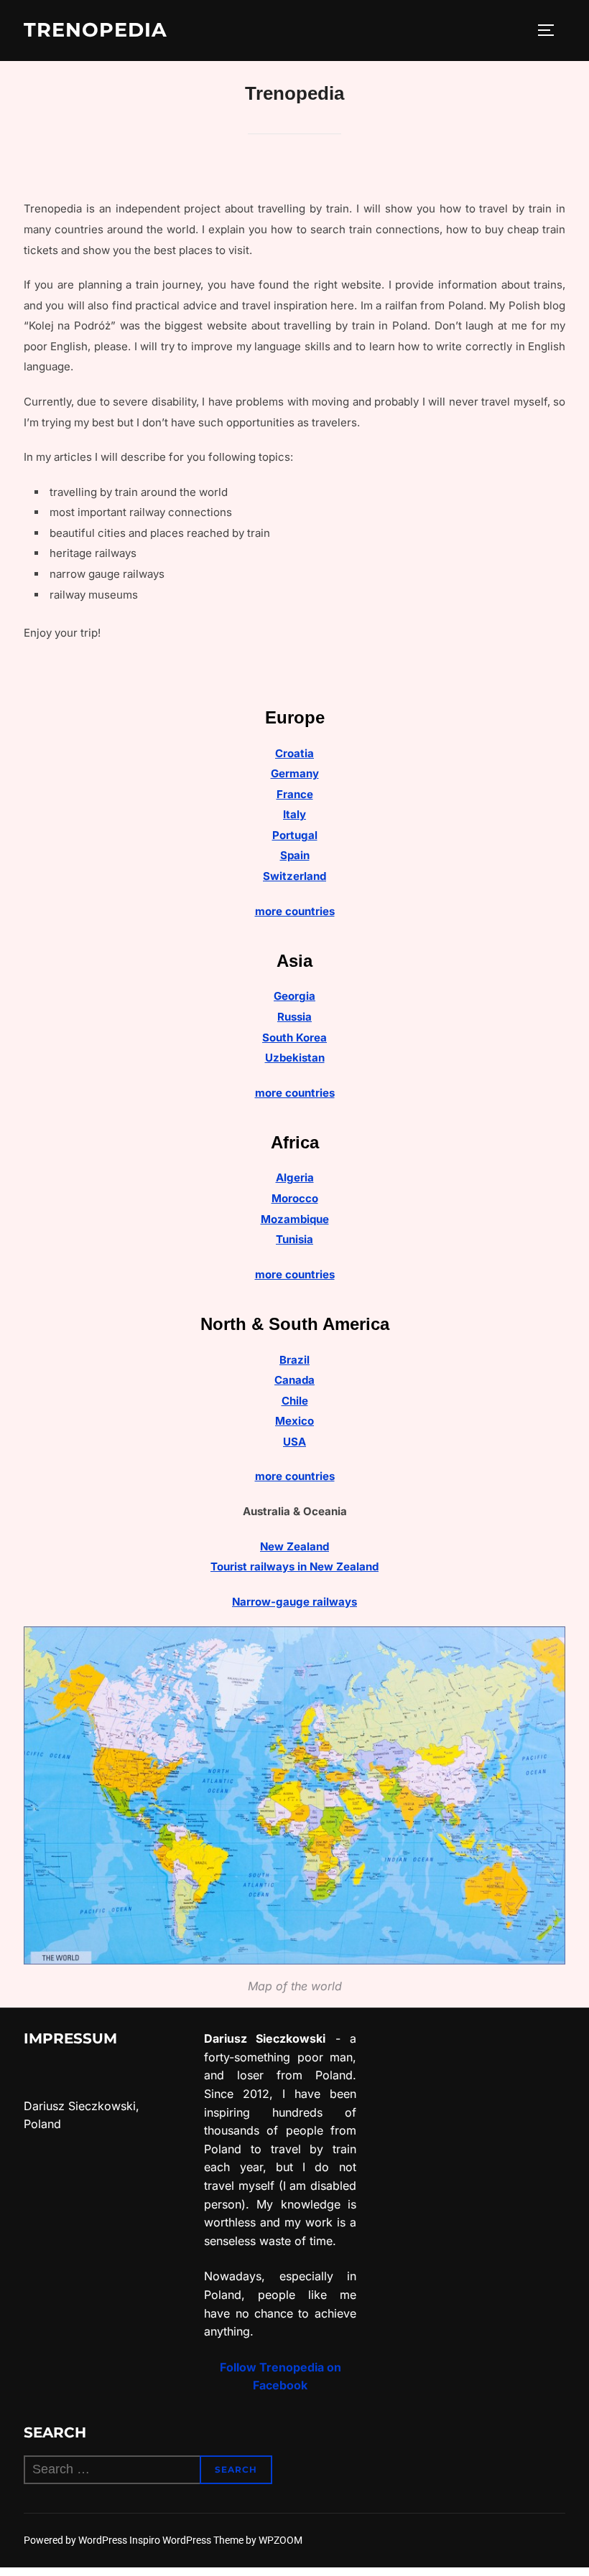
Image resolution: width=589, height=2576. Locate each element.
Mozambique (295, 1219)
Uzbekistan (295, 1058)
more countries (295, 911)
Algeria (295, 1177)
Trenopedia (96, 30)
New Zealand (294, 1546)
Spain (295, 855)
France (295, 794)
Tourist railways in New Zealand (294, 1566)
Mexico (294, 1421)
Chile (295, 1401)
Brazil (294, 1360)
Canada (294, 1380)
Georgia (294, 996)
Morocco (295, 1198)
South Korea (294, 1038)
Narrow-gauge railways (294, 1602)
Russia (294, 1017)
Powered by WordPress (76, 2540)
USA (294, 1442)
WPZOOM (280, 2540)
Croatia (294, 753)
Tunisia (294, 1239)
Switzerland (294, 876)
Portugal (295, 835)
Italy (294, 814)
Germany (295, 773)
